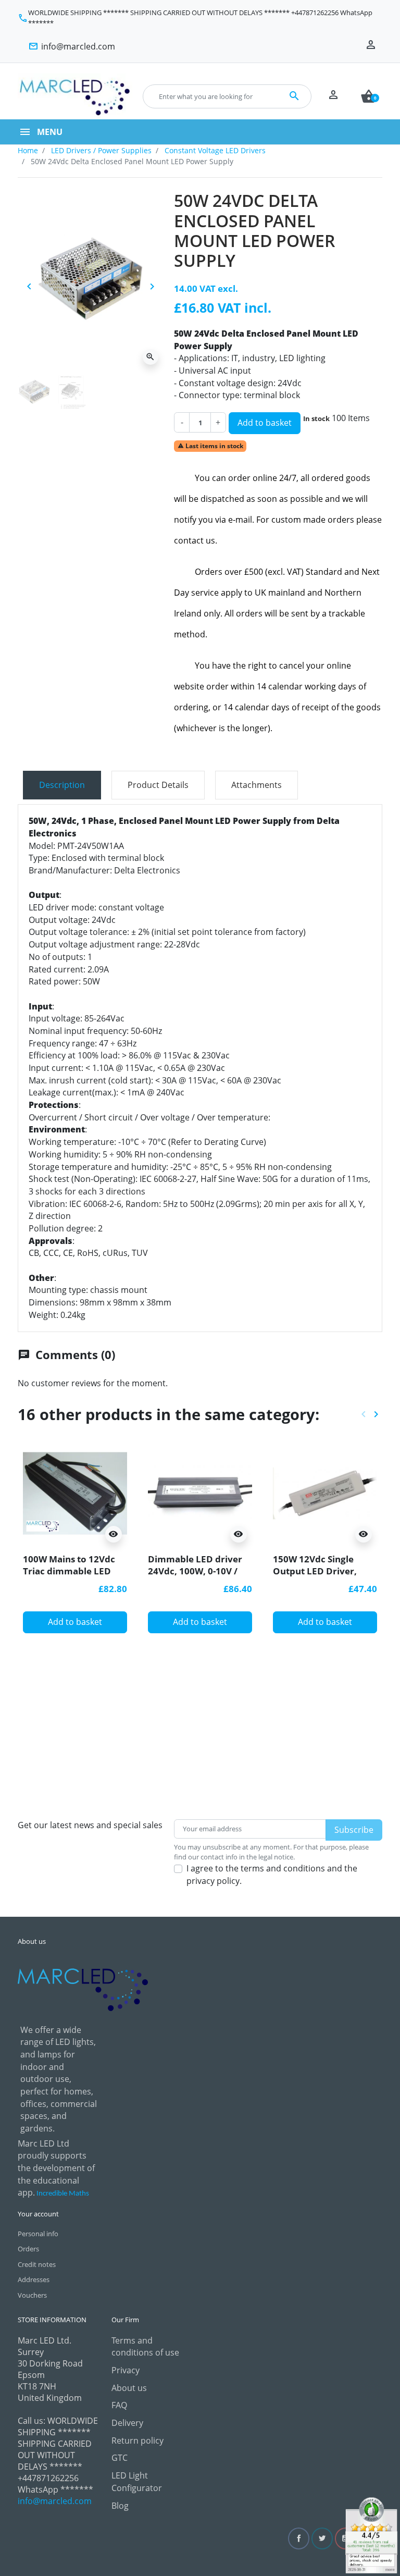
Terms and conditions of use (145, 2347)
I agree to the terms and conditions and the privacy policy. (272, 1875)
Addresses (34, 2279)
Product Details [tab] (158, 785)
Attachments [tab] (257, 785)
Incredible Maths (63, 2194)
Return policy (137, 2441)
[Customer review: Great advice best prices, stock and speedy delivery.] (371, 2534)
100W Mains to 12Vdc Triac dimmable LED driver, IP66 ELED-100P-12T (74, 1576)
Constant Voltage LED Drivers (215, 150)
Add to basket (265, 423)
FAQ (119, 2405)
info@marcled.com (55, 2501)
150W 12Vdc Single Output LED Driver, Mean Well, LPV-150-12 (322, 1570)
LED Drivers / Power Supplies (101, 150)
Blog (120, 2506)
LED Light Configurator (137, 2482)
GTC (120, 2458)
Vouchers (32, 2295)
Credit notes (37, 2264)
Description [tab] (62, 785)
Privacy (126, 2370)
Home (28, 150)
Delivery (127, 2423)
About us (129, 2388)
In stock (316, 418)
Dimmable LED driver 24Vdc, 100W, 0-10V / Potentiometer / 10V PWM (195, 1576)
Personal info (38, 2234)
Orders (28, 2249)
